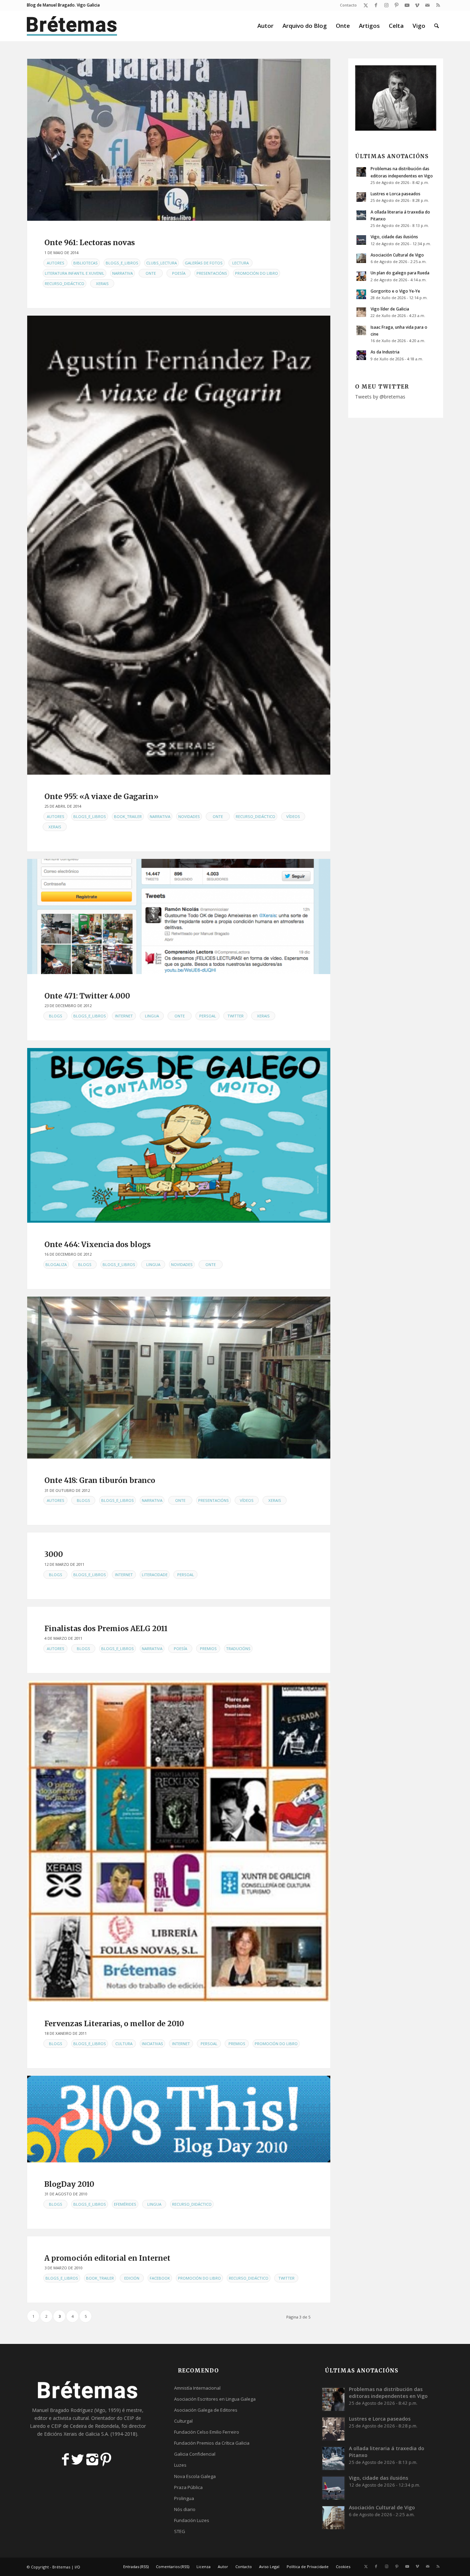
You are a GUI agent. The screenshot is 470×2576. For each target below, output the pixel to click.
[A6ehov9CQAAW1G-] (179, 1378)
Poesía (179, 273)
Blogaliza (56, 1264)
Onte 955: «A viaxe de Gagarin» (102, 796)
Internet (124, 1016)
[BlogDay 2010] (179, 2119)
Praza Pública (188, 2487)
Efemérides (125, 2204)
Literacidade (155, 1575)
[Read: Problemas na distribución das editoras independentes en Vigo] (361, 172)
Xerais (102, 283)
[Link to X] (366, 5)
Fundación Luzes (192, 2520)
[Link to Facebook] (376, 5)
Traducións (238, 1649)
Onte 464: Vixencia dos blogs (98, 1245)
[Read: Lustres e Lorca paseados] (361, 197)
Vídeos (293, 816)
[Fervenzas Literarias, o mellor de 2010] (179, 1841)
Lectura (241, 263)
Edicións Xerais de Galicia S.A (76, 2434)
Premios (208, 1649)
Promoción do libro (257, 273)
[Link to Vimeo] (417, 5)
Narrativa (122, 273)
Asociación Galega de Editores (206, 2410)
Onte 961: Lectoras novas (90, 243)
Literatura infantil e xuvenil (74, 273)
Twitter (236, 1016)
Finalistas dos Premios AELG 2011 (106, 1629)
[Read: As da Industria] (361, 355)
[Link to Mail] (428, 5)
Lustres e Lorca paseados (396, 194)
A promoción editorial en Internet (107, 2258)
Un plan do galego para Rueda (400, 273)
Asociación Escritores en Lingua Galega (215, 2399)
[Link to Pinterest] (397, 5)
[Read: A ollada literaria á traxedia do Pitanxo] (361, 215)
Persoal (208, 1016)
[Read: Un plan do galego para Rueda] (361, 276)
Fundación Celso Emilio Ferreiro (207, 2432)
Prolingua (184, 2498)
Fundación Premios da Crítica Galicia (212, 2443)
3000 (54, 1554)
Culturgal (183, 2421)
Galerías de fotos (204, 263)
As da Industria (385, 352)
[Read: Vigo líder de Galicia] (361, 312)
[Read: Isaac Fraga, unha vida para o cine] (361, 330)
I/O (77, 2567)
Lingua (152, 1016)
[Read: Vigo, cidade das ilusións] (361, 240)
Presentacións (212, 273)
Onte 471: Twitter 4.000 (87, 996)
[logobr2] (72, 26)
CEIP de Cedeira (69, 2426)
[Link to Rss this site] (438, 5)
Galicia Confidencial (195, 2454)
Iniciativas (152, 2044)
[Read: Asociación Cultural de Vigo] (361, 258)
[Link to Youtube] (407, 5)
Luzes (180, 2465)
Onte (151, 273)
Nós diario (185, 2509)
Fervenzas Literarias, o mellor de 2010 (114, 2024)
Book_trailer (128, 816)
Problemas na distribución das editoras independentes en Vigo (388, 2393)
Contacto (348, 5)
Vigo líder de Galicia (390, 309)
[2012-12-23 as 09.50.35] (179, 916)
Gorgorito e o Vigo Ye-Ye (395, 291)
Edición (132, 2278)
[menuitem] (347, 5)
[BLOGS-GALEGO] (179, 1135)
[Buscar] (436, 26)
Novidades (189, 816)
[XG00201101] (179, 545)
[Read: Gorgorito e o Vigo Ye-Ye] (361, 294)
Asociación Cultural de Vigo (397, 255)
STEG (180, 2531)
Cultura (124, 2044)
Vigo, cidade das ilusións (394, 237)
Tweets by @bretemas (380, 397)
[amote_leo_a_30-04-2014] (179, 140)
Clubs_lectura (162, 263)
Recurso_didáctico (65, 283)
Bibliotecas (86, 263)
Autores (56, 263)
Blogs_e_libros (122, 263)
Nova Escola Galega (195, 2476)
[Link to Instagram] (386, 5)
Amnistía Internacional (197, 2388)
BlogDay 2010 (69, 2184)
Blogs (56, 1016)
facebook (160, 2278)
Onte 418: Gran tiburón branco (100, 1480)
